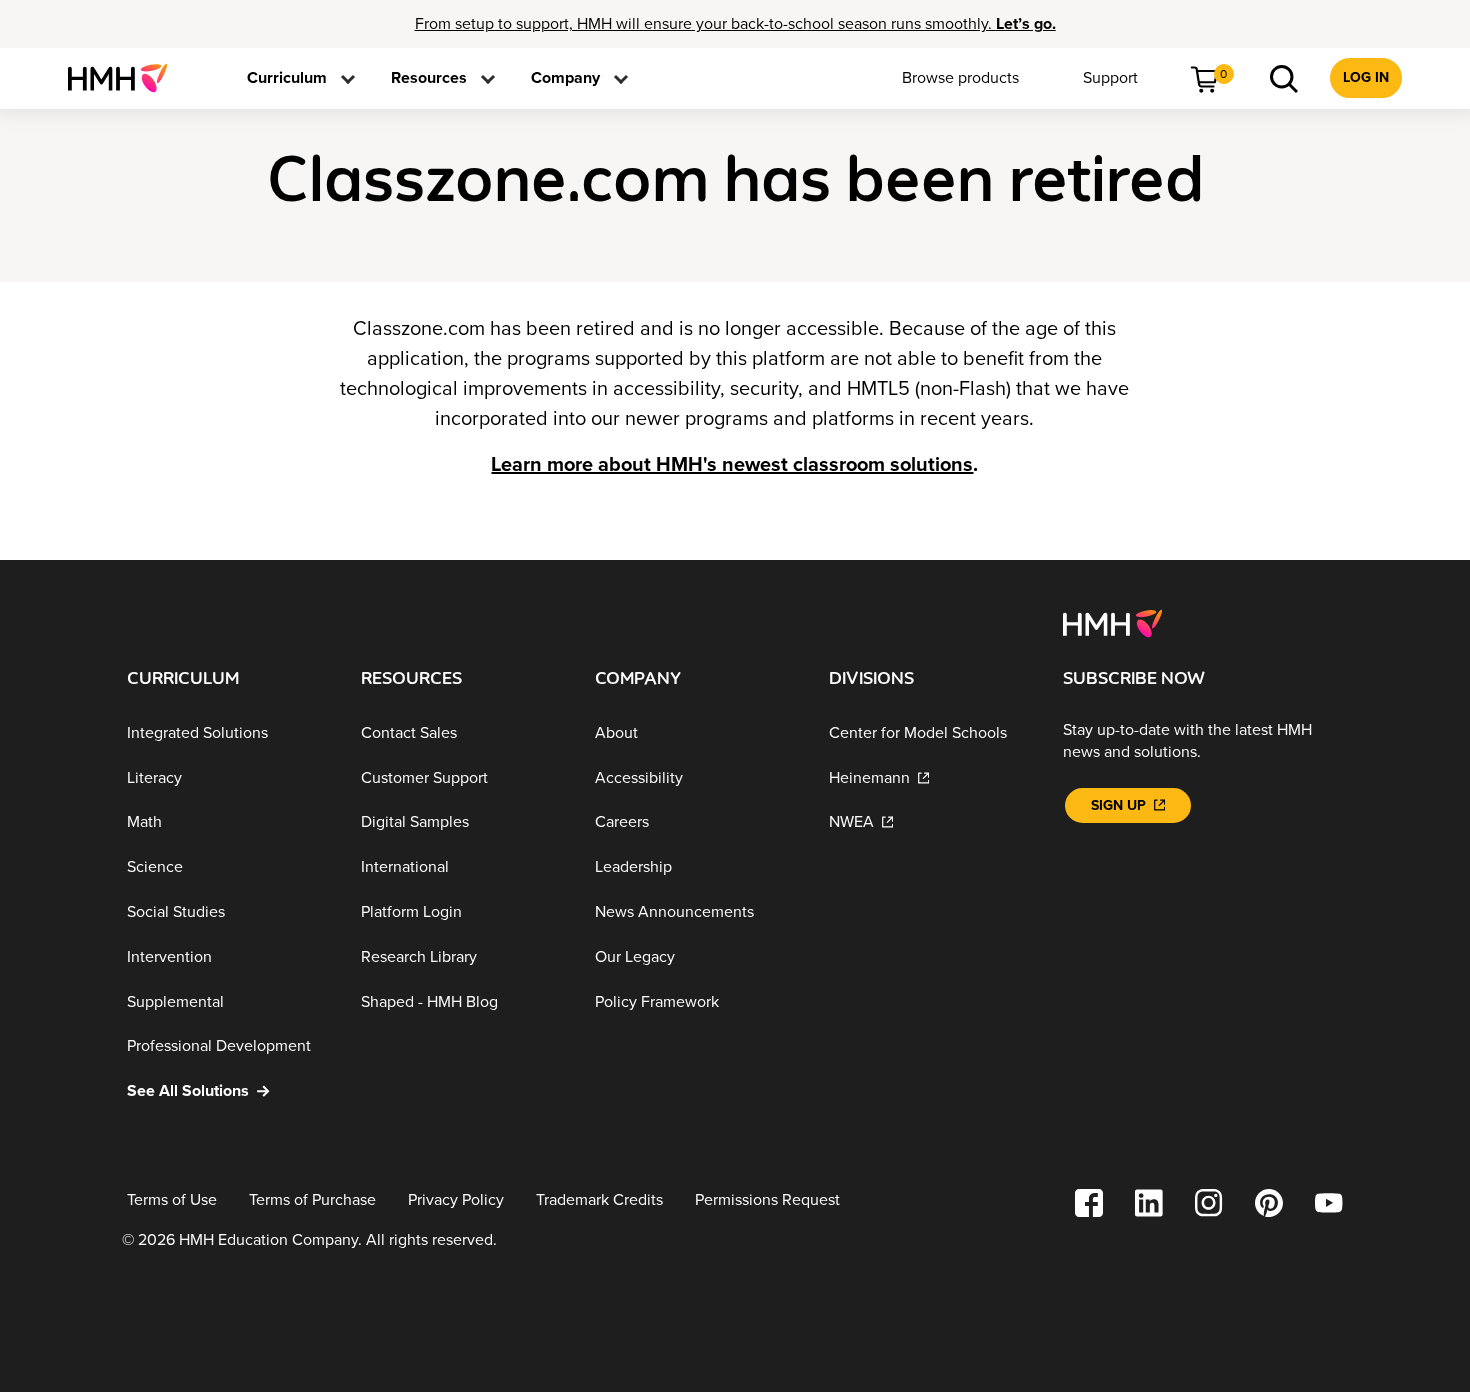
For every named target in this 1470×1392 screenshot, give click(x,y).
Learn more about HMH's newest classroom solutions (732, 465)
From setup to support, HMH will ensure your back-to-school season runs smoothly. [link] (735, 24)
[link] (125, 78)
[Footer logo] (1112, 622)
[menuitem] (125, 78)
